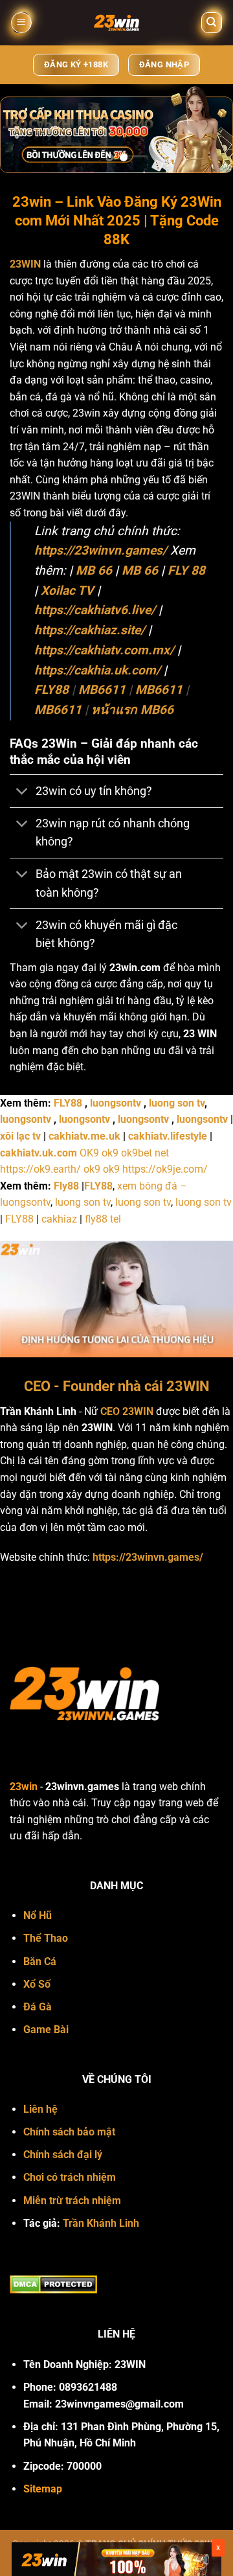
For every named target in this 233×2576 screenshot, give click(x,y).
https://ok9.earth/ (40, 1169)
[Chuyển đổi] (22, 792)
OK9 (89, 1153)
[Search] (212, 23)
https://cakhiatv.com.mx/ (104, 650)
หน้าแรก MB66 (132, 710)
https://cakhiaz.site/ (90, 630)
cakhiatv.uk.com (39, 1153)
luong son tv (177, 1103)
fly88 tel (103, 1219)
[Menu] (21, 23)
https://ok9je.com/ (165, 1169)
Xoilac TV (67, 591)
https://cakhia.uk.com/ (97, 670)
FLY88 (51, 690)
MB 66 (94, 570)
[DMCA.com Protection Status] (53, 2283)
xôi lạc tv (20, 1136)
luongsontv (116, 1103)
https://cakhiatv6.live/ (95, 610)
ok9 (110, 1153)
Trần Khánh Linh (101, 2223)
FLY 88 (186, 570)
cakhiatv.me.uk (84, 1136)
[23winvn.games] (116, 23)
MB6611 (102, 690)
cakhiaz (59, 1219)
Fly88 (66, 1186)
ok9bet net (145, 1153)
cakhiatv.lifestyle (168, 1136)
